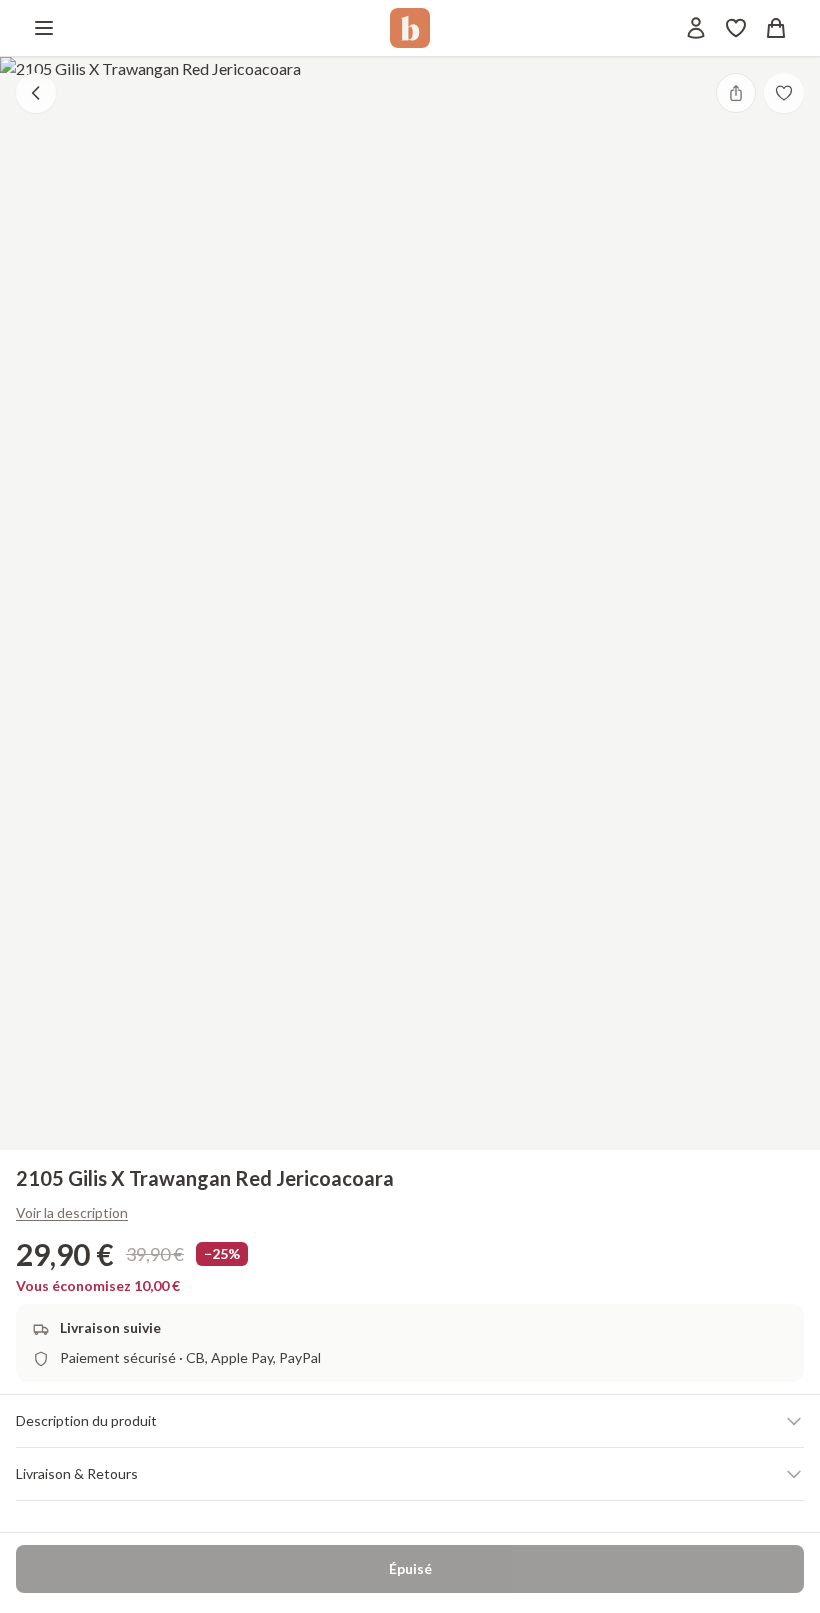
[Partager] (736, 93)
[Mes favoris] (736, 28)
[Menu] (44, 28)
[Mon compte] (696, 28)
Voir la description (72, 1212)
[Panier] (776, 28)
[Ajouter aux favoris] (784, 93)
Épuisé (410, 1568)
